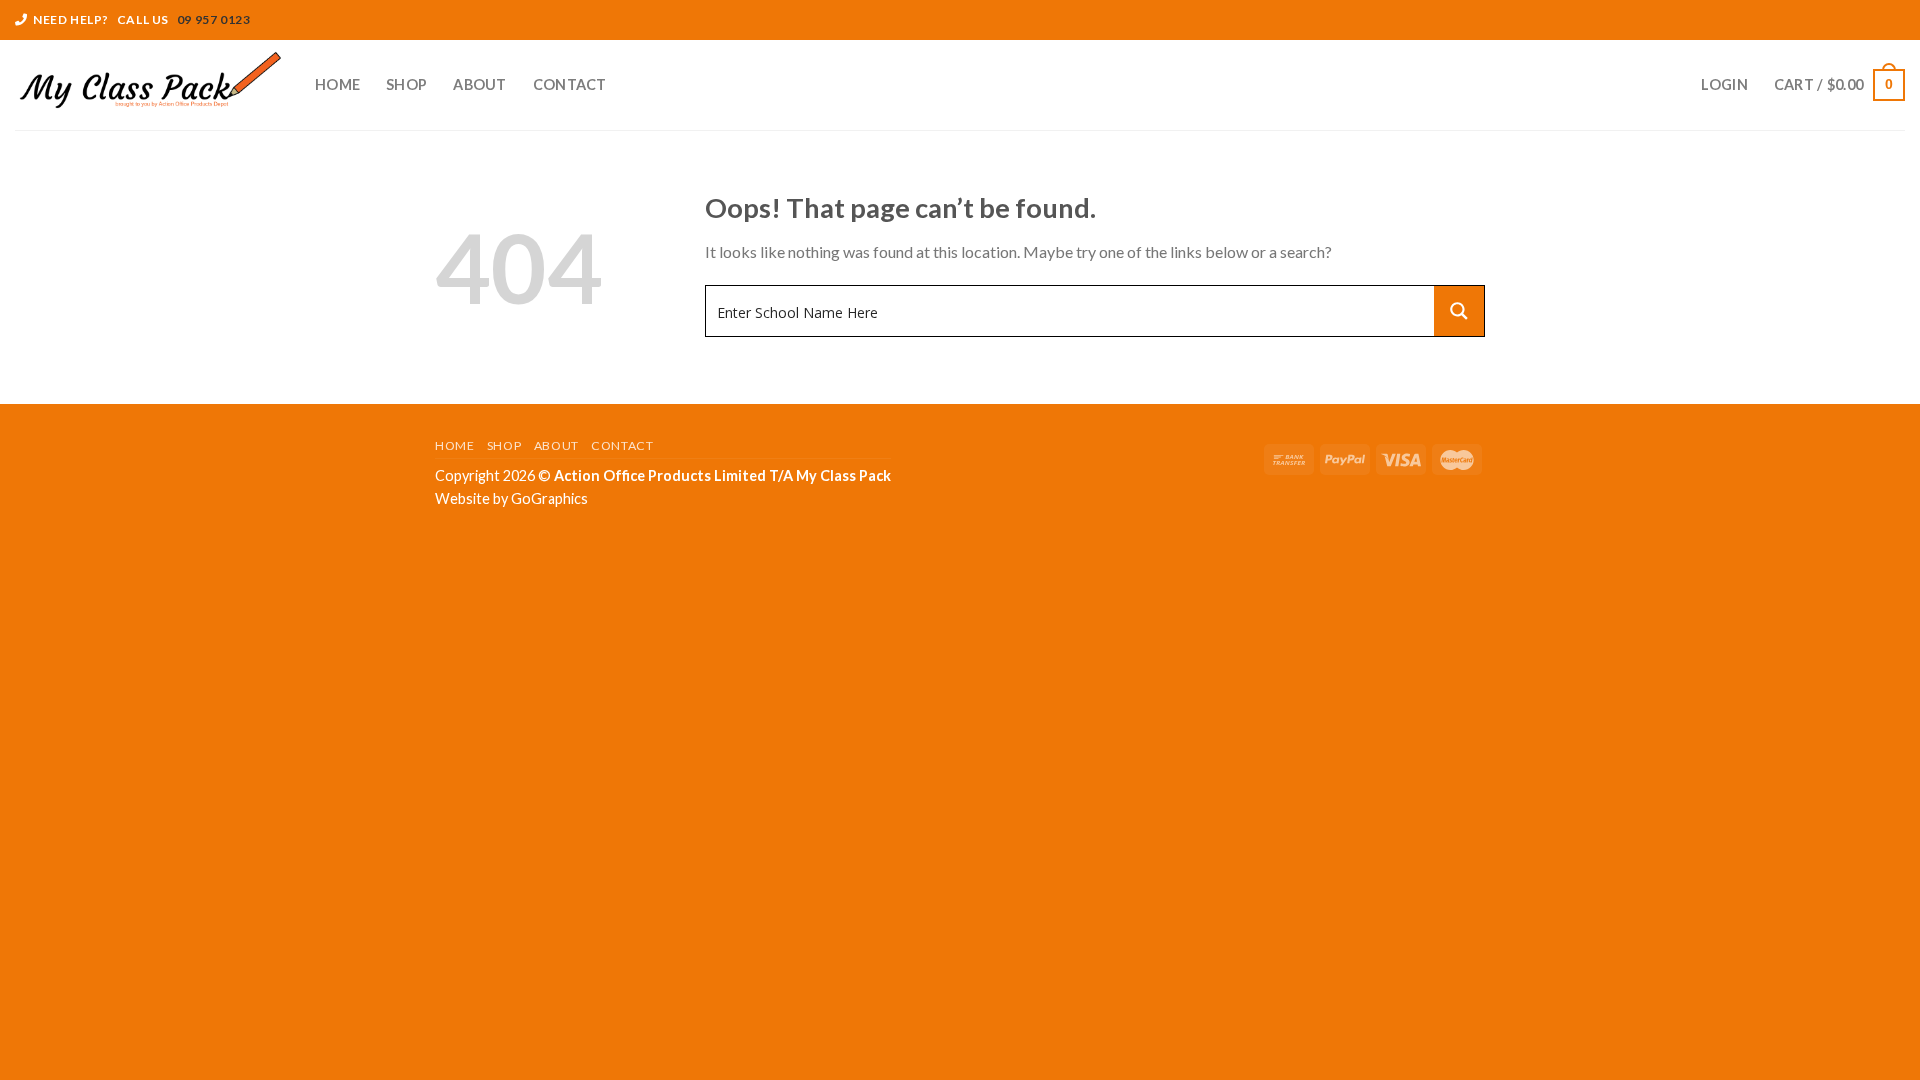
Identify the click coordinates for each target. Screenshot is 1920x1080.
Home (337, 84)
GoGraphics (549, 498)
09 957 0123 (214, 19)
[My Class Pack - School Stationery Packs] (150, 85)
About (479, 84)
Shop (406, 84)
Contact (570, 84)
